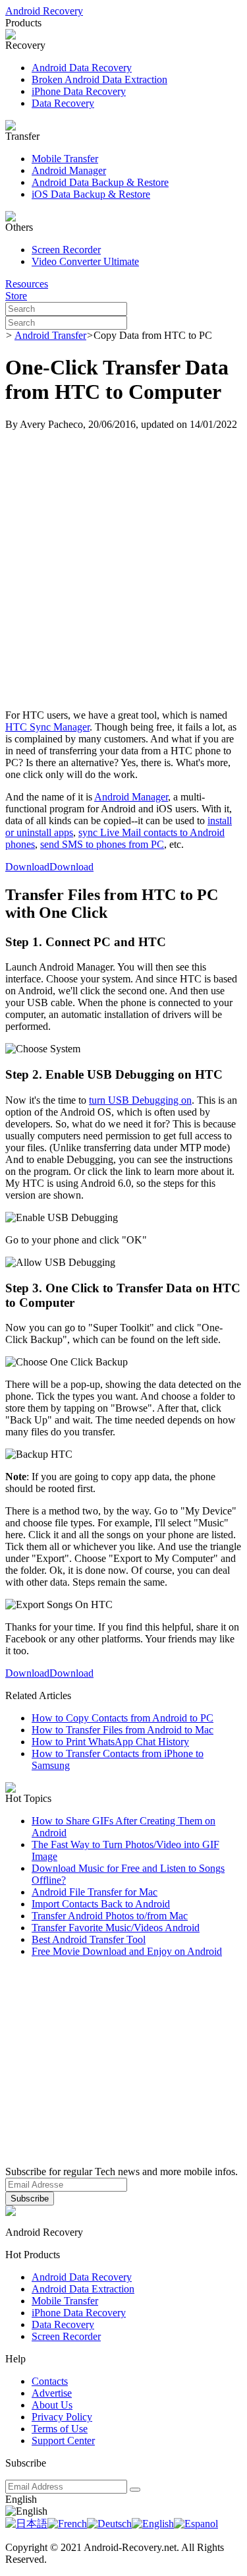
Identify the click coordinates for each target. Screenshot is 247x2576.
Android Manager (69, 170)
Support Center (63, 2441)
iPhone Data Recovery (79, 91)
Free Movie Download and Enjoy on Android (127, 1951)
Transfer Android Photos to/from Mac (110, 1916)
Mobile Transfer (65, 159)
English (21, 2499)
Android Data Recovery (82, 68)
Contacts (50, 2381)
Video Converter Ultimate (85, 261)
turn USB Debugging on (140, 1100)
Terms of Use (60, 2429)
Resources (27, 284)
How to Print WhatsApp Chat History (110, 1742)
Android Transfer (50, 335)
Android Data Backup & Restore (100, 182)
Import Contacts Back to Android (101, 1904)
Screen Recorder (66, 250)
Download (27, 867)
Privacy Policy (62, 2417)
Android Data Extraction (83, 2289)
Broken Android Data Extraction (99, 79)
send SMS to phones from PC (102, 844)
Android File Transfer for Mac (95, 1892)
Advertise (52, 2393)
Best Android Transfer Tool (89, 1939)
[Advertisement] (123, 570)
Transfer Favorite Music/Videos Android (116, 1928)
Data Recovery (63, 103)
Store (16, 296)
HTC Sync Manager (47, 727)
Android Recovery (44, 11)
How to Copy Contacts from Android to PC (123, 1718)
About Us (52, 2405)
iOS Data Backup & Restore (91, 194)
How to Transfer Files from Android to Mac (123, 1730)
